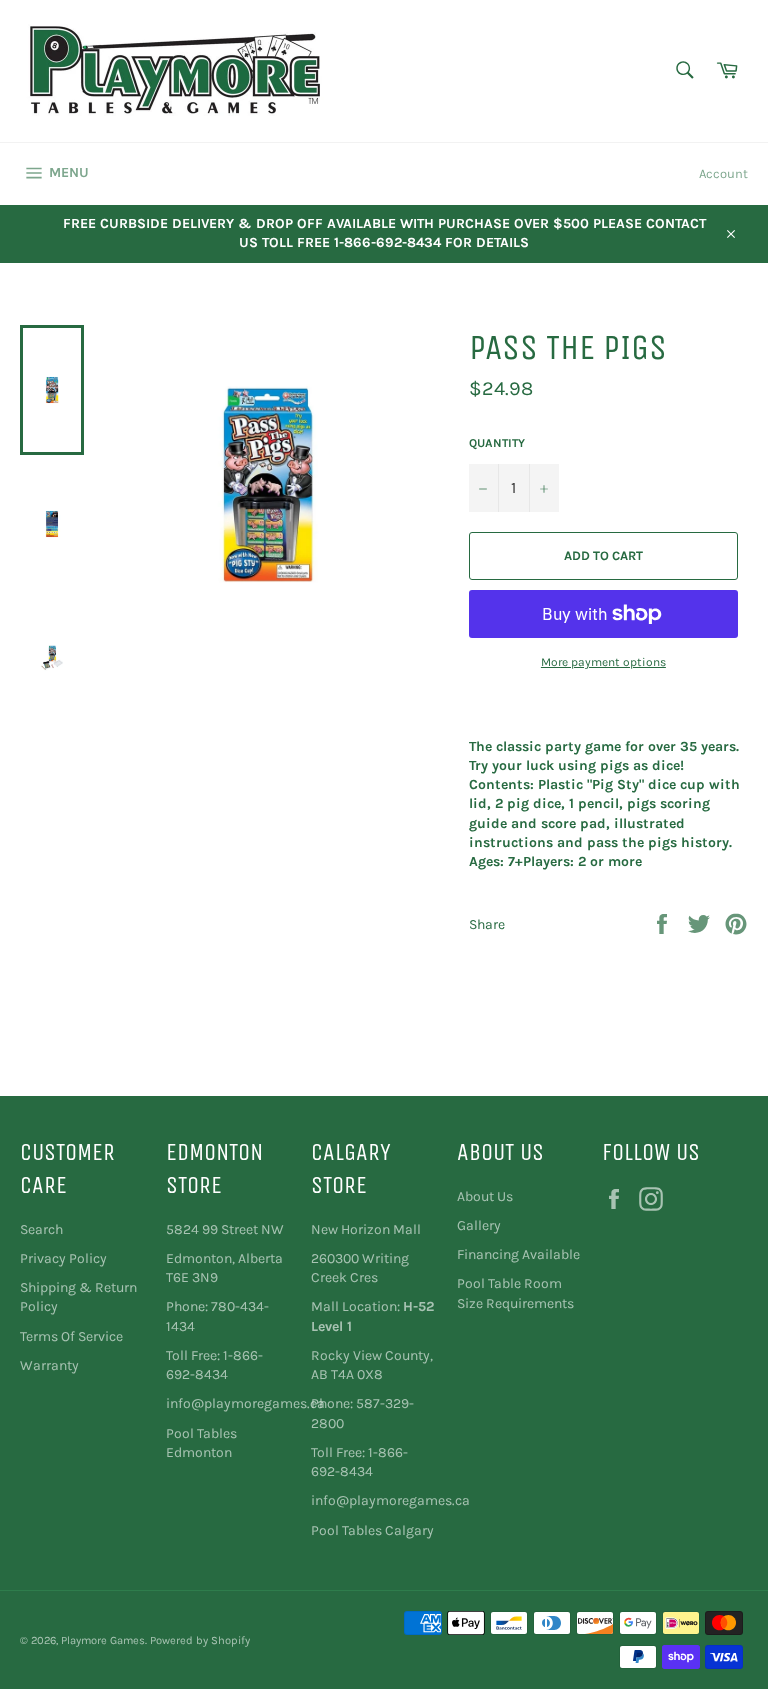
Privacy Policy (63, 1258)
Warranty (49, 1365)
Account (723, 173)
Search (41, 1229)
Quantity (497, 443)
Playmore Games (103, 1640)
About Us (485, 1196)
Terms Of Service (71, 1336)
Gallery (479, 1225)
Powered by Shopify (200, 1640)
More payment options (603, 662)
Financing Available (518, 1254)
